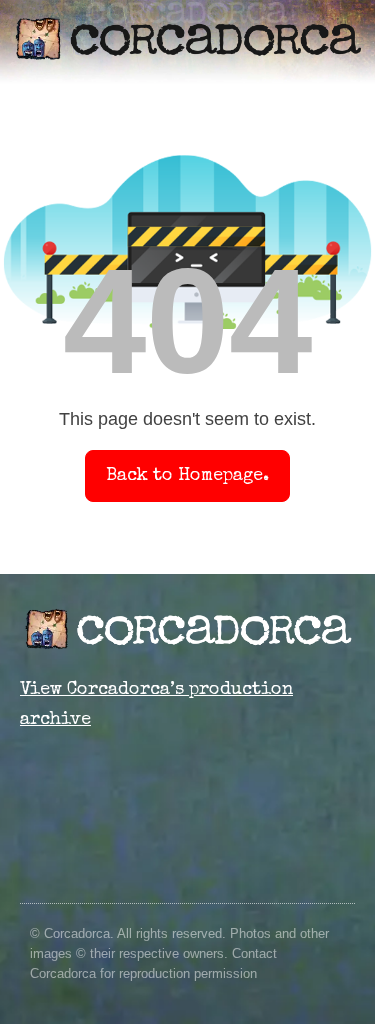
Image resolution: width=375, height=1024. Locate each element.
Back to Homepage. (187, 476)
